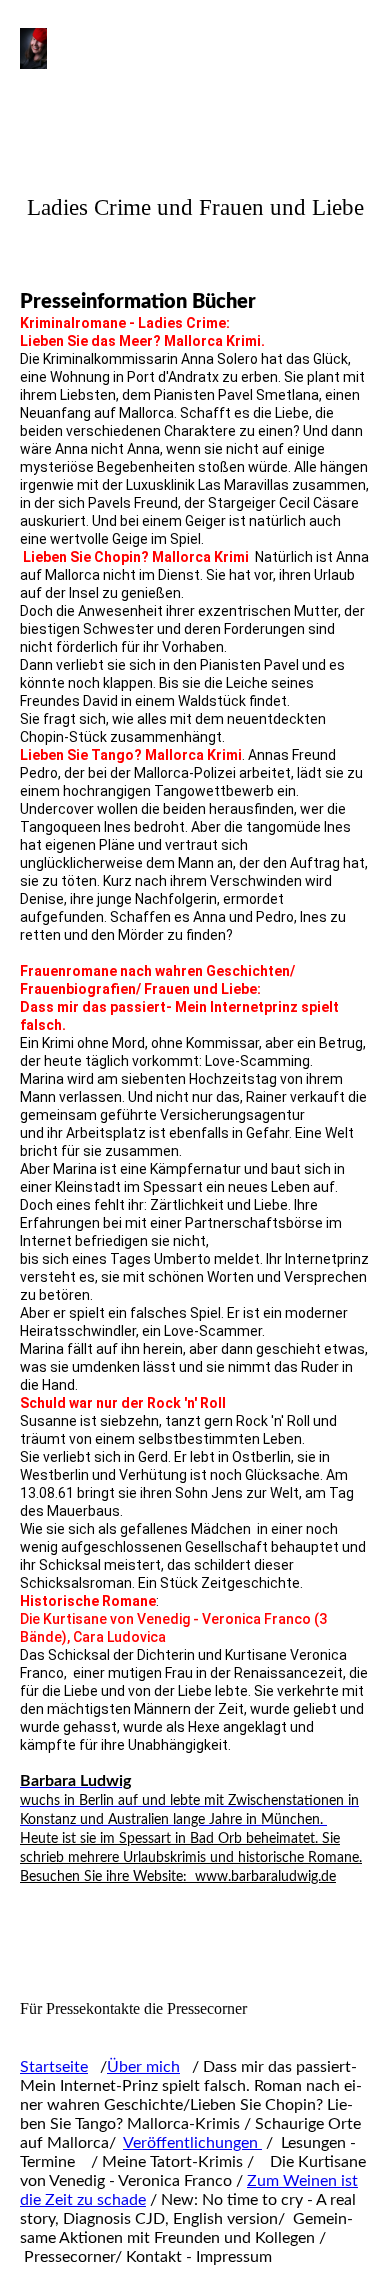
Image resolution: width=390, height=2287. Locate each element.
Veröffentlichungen (192, 2143)
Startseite (54, 2067)
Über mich (143, 2067)
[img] (102, 62)
